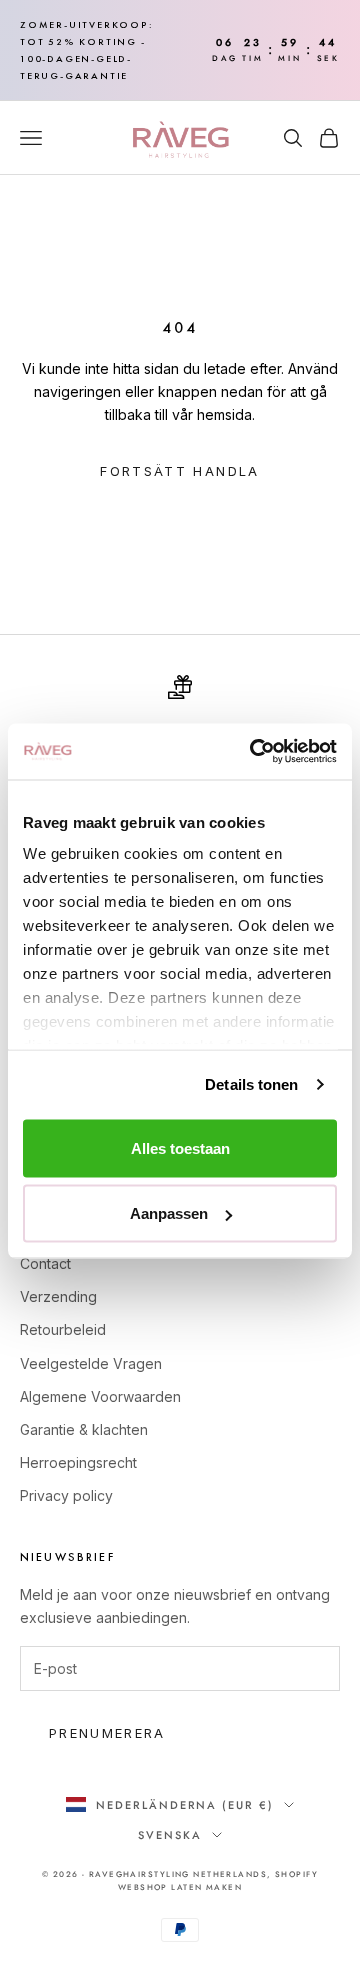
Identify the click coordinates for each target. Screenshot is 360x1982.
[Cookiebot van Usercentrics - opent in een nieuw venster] (254, 752)
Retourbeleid (63, 1329)
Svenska (170, 1835)
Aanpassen (169, 1213)
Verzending (58, 1296)
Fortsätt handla (179, 471)
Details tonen (251, 1084)
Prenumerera (107, 1733)
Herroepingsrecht (78, 1462)
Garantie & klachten (84, 1429)
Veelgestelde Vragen (91, 1363)
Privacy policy (66, 1495)
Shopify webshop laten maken (218, 1880)
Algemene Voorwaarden (100, 1396)
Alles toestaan (180, 1147)
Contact (45, 1263)
